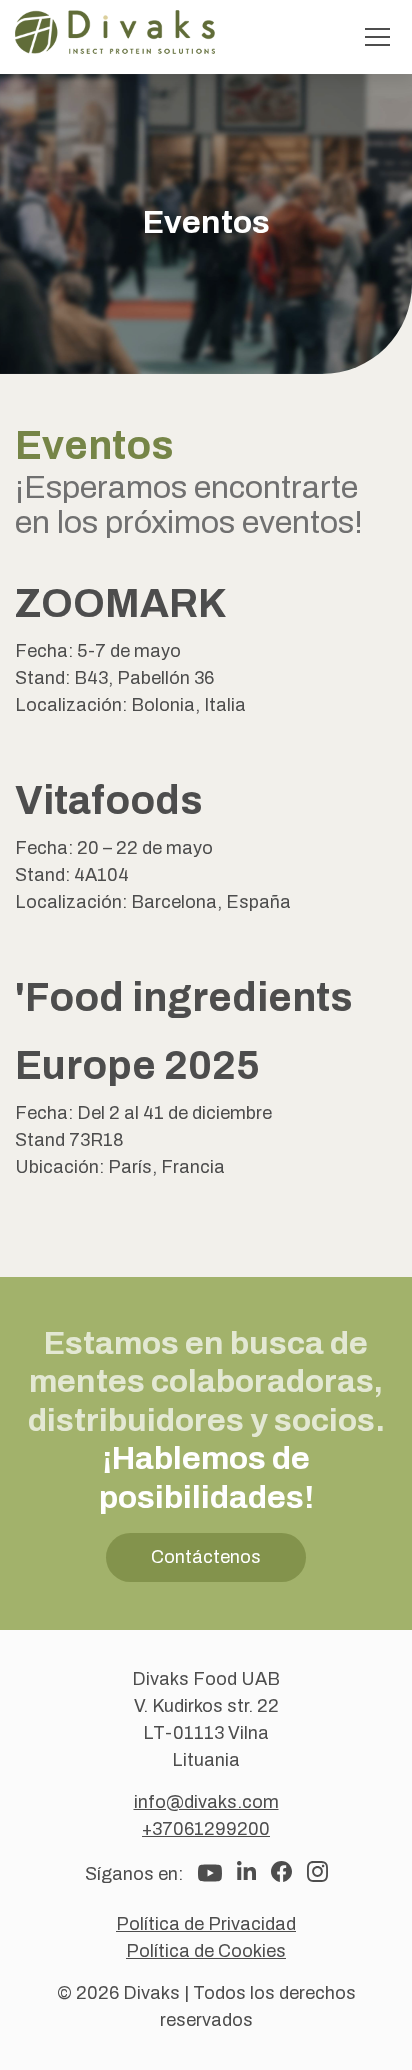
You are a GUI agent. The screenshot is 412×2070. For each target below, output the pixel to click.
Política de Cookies (206, 1951)
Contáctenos (206, 1557)
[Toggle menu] (377, 37)
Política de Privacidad (206, 1924)
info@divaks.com (206, 1802)
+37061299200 (206, 1829)
